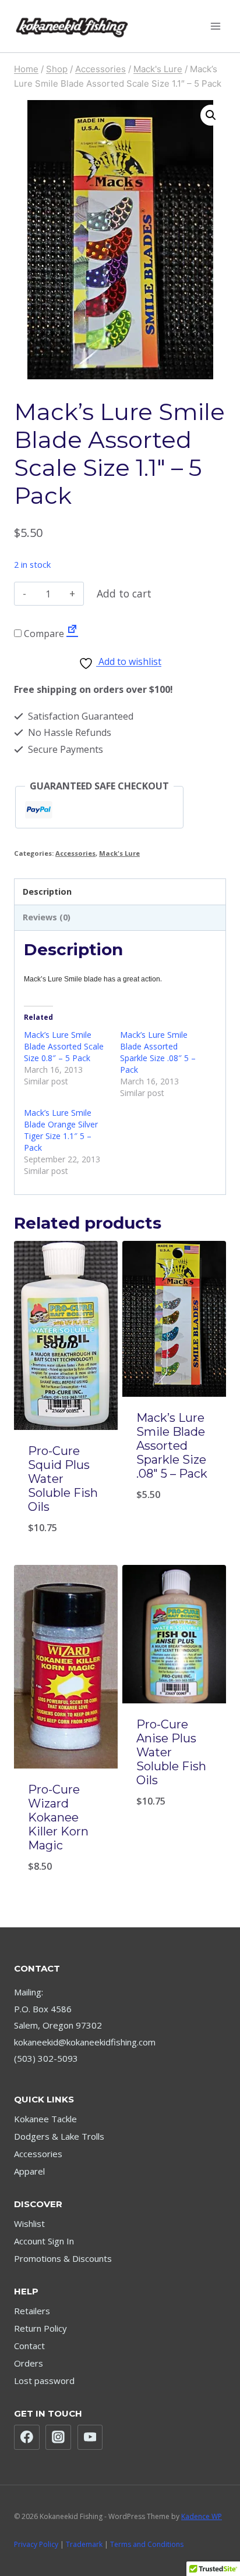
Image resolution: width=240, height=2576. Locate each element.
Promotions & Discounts (63, 2258)
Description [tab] (47, 892)
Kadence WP (202, 2516)
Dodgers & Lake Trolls (59, 2136)
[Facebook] (27, 2438)
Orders (29, 2363)
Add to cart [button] (66, 1520)
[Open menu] (215, 26)
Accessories (75, 853)
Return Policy (40, 2328)
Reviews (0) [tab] (47, 917)
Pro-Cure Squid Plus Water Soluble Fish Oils (63, 1479)
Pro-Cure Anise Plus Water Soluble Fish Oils (171, 1752)
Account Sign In (44, 2241)
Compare (43, 634)
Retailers (32, 2311)
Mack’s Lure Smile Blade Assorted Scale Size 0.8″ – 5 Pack (64, 1046)
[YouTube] (90, 2438)
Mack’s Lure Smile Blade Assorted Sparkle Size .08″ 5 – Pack (158, 1052)
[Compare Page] (72, 634)
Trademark (84, 2544)
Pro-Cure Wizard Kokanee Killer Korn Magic (58, 1817)
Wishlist (29, 2223)
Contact (29, 2346)
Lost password (44, 2381)
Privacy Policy (36, 2544)
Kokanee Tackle (45, 2119)
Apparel (29, 2171)
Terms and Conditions (147, 2544)
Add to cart (124, 593)
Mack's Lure (119, 853)
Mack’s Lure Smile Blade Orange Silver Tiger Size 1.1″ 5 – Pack (61, 1130)
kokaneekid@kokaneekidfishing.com (85, 2042)
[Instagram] (58, 2438)
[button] (211, 115)
